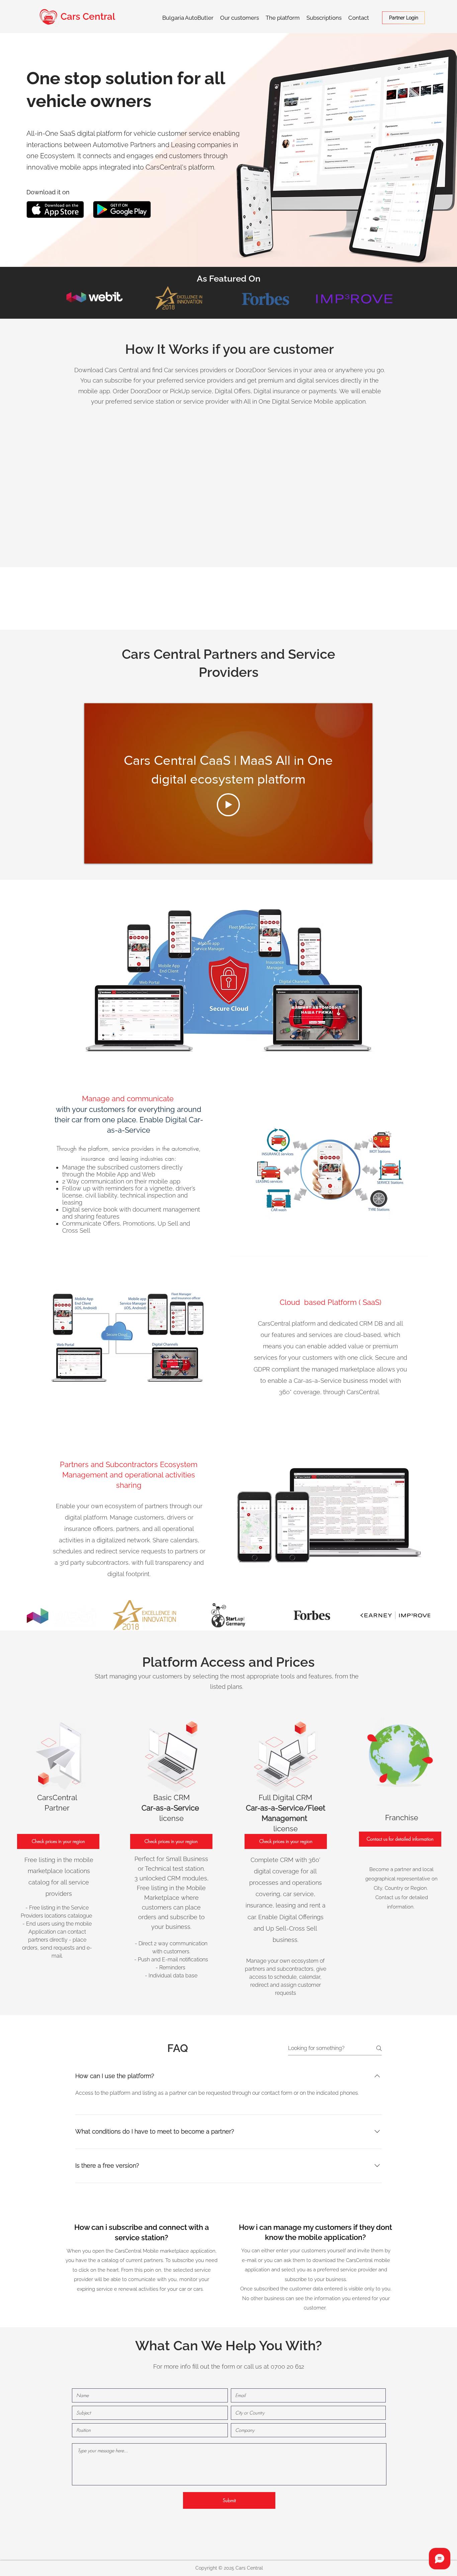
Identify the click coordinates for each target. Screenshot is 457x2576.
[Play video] (228, 805)
